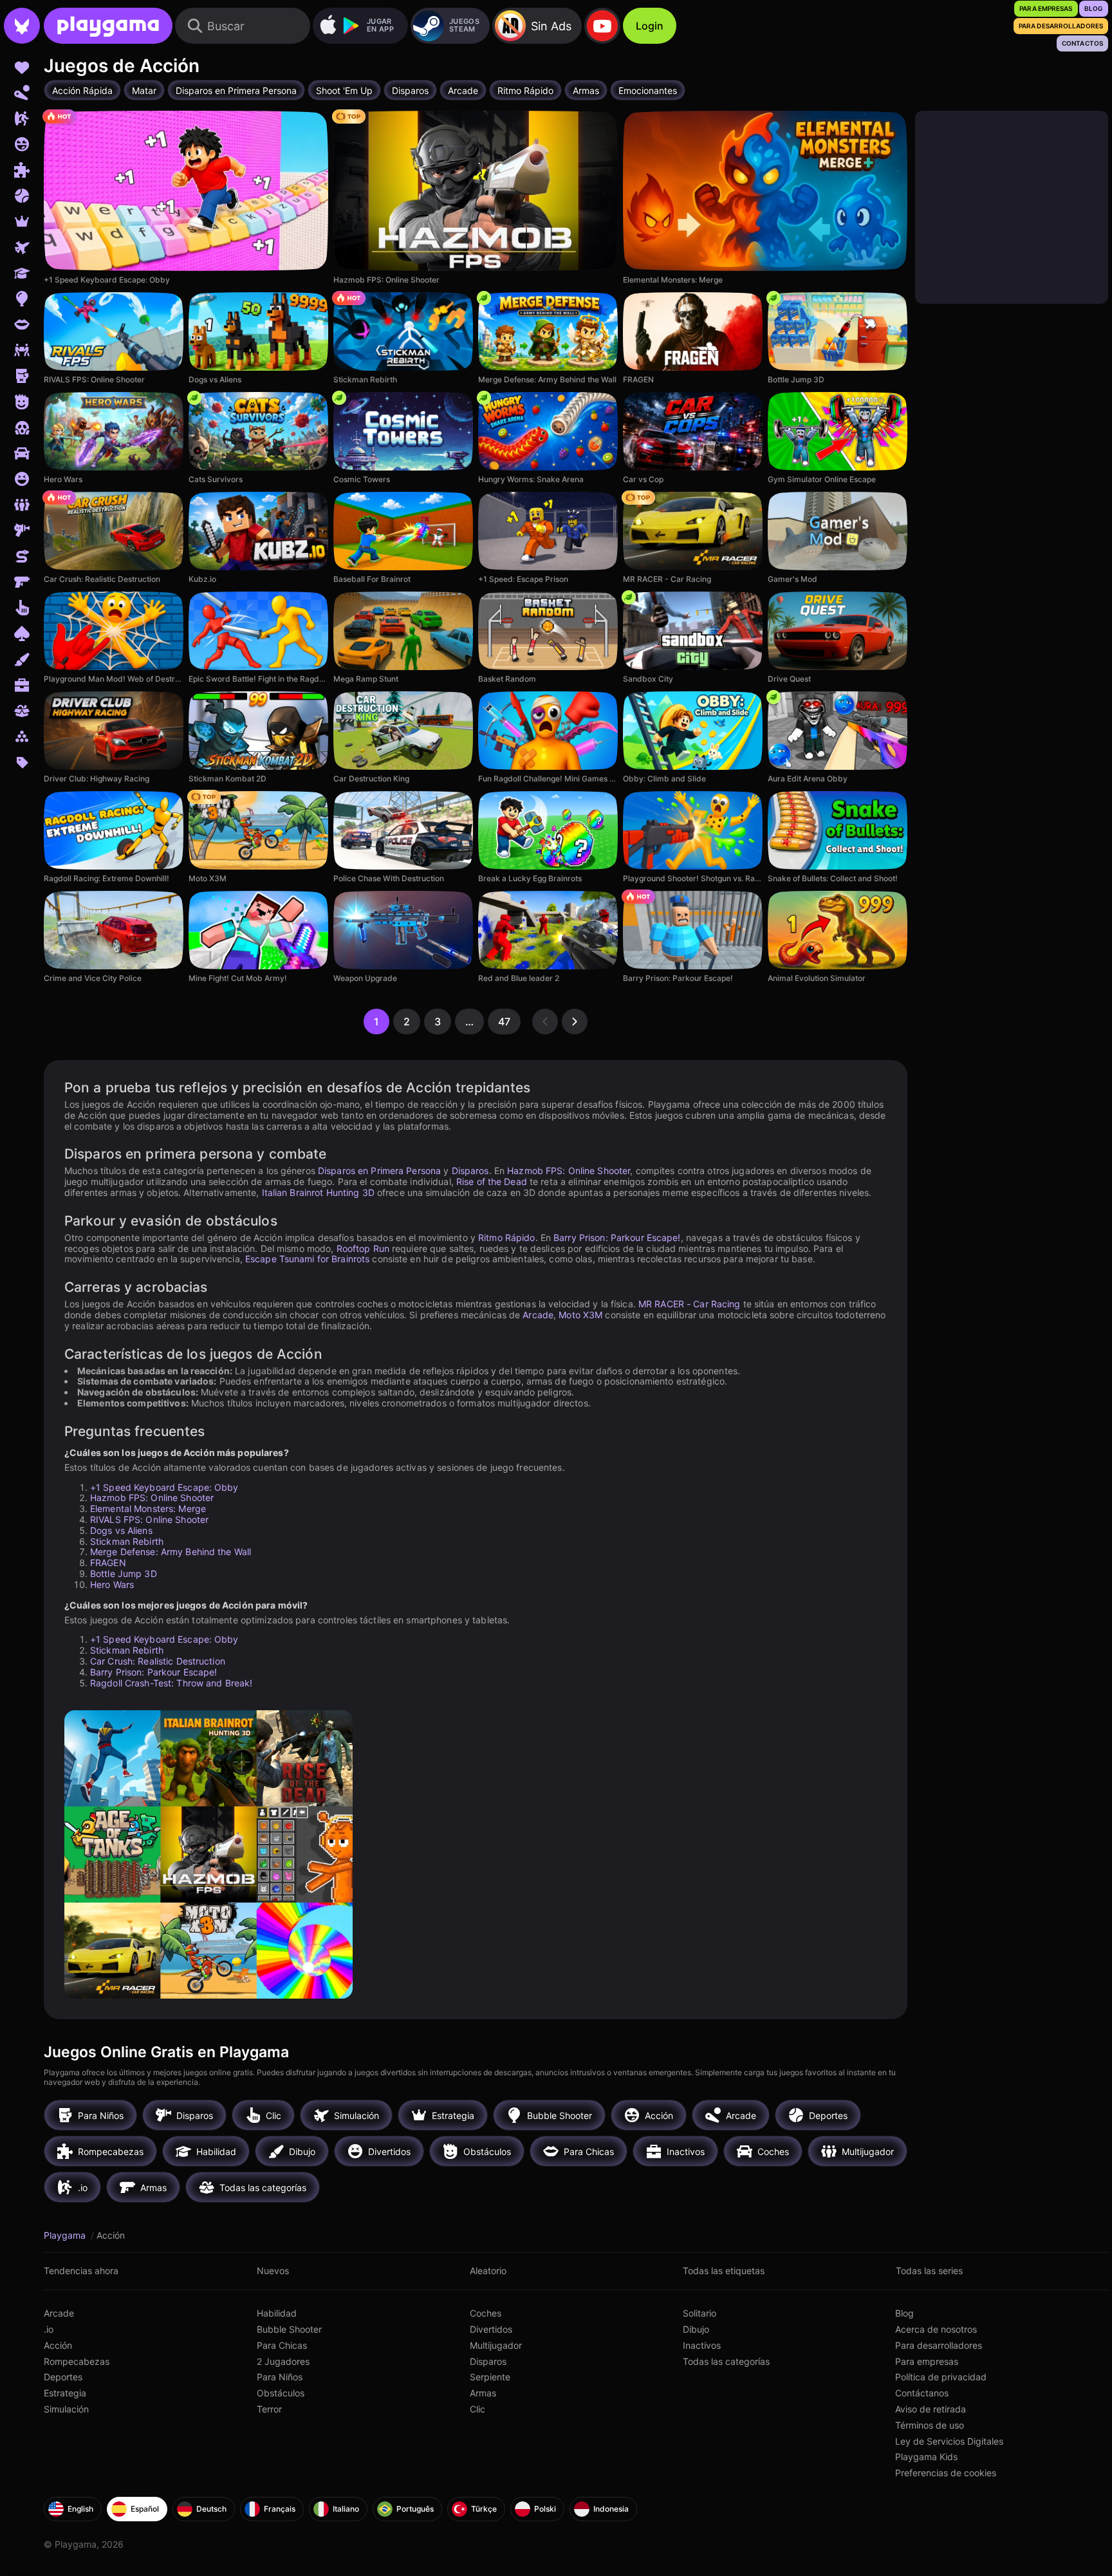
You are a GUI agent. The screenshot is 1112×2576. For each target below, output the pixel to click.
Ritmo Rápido (506, 1237)
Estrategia (65, 2393)
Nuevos (273, 2271)
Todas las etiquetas (724, 2271)
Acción (58, 2345)
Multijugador (496, 2345)
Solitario (700, 2313)
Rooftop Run (363, 1248)
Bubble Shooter (289, 2329)
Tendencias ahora (81, 2271)
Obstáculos (281, 2393)
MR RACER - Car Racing (690, 1304)
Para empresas (927, 2361)
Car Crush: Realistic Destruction (158, 1661)
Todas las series (929, 2271)
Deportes (63, 2377)
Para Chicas (282, 2345)
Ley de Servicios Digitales (949, 2441)
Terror (269, 2409)
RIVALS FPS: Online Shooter (149, 1519)
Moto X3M (580, 1315)
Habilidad (277, 2313)
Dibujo (696, 2329)
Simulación (66, 2409)
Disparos (470, 1171)
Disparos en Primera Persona (379, 1171)
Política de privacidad (941, 2377)
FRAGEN (108, 1563)
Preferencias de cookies (946, 2473)
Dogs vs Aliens (121, 1530)
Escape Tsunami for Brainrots (307, 1259)
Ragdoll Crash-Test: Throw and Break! (171, 1683)
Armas (483, 2393)
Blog (904, 2313)
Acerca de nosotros (936, 2329)
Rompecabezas (77, 2361)
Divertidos (491, 2329)
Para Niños (280, 2377)
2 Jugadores (283, 2361)
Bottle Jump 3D (124, 1573)
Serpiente (490, 2377)
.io (49, 2329)
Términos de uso (930, 2425)
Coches (486, 2313)
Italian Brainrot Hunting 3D (318, 1192)
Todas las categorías (726, 2361)
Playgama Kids (926, 2457)
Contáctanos (922, 2393)
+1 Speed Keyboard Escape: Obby (164, 1487)
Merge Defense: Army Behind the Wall (171, 1552)
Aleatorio (488, 2271)
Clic (477, 2409)
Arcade (538, 1315)
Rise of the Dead (492, 1181)
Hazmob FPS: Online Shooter (569, 1171)
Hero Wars (112, 1584)
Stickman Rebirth (127, 1541)
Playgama (66, 2235)
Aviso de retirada (931, 2409)
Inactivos (702, 2345)
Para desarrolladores (939, 2345)
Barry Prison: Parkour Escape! (617, 1237)
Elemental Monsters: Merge (148, 1508)
